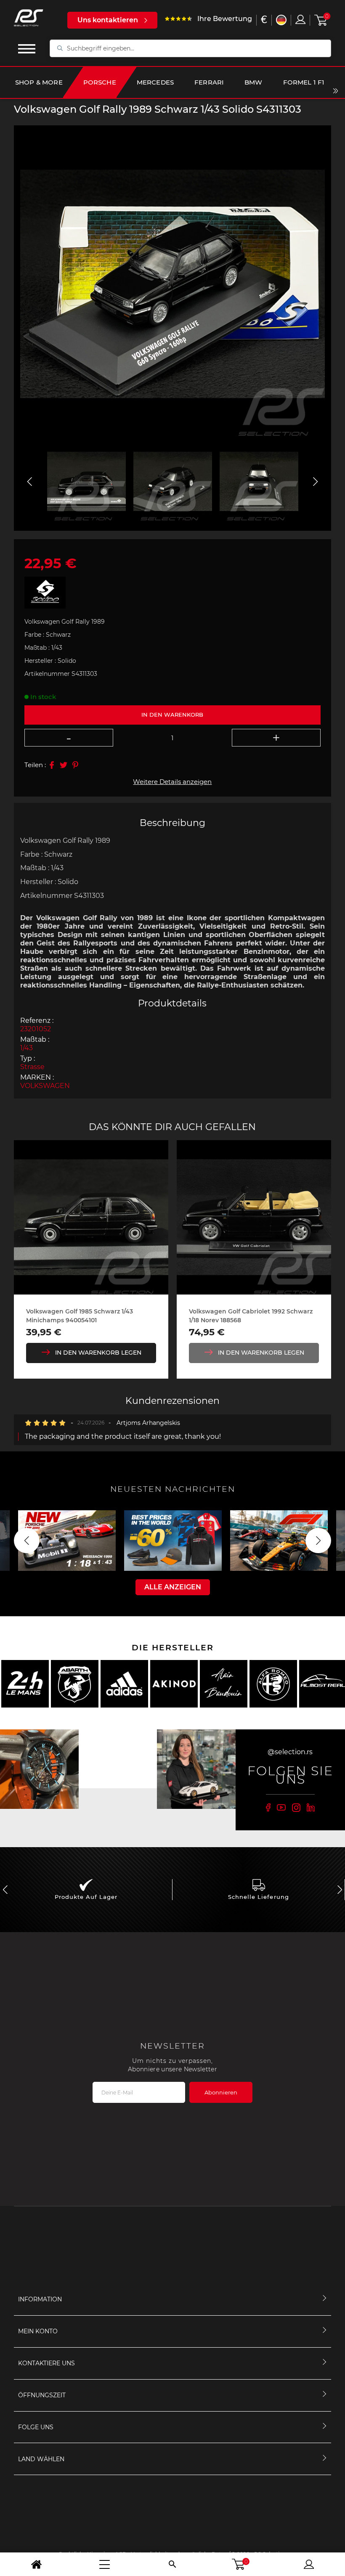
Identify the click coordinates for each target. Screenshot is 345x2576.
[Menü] (104, 2564)
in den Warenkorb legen (98, 1353)
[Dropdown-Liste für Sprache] (281, 20)
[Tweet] (64, 765)
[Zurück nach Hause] (36, 2564)
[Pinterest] (75, 765)
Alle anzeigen (173, 1587)
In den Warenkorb (172, 715)
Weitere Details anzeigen (172, 782)
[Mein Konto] (309, 2564)
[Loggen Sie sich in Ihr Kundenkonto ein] (300, 19)
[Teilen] (52, 765)
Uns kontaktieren (108, 20)
